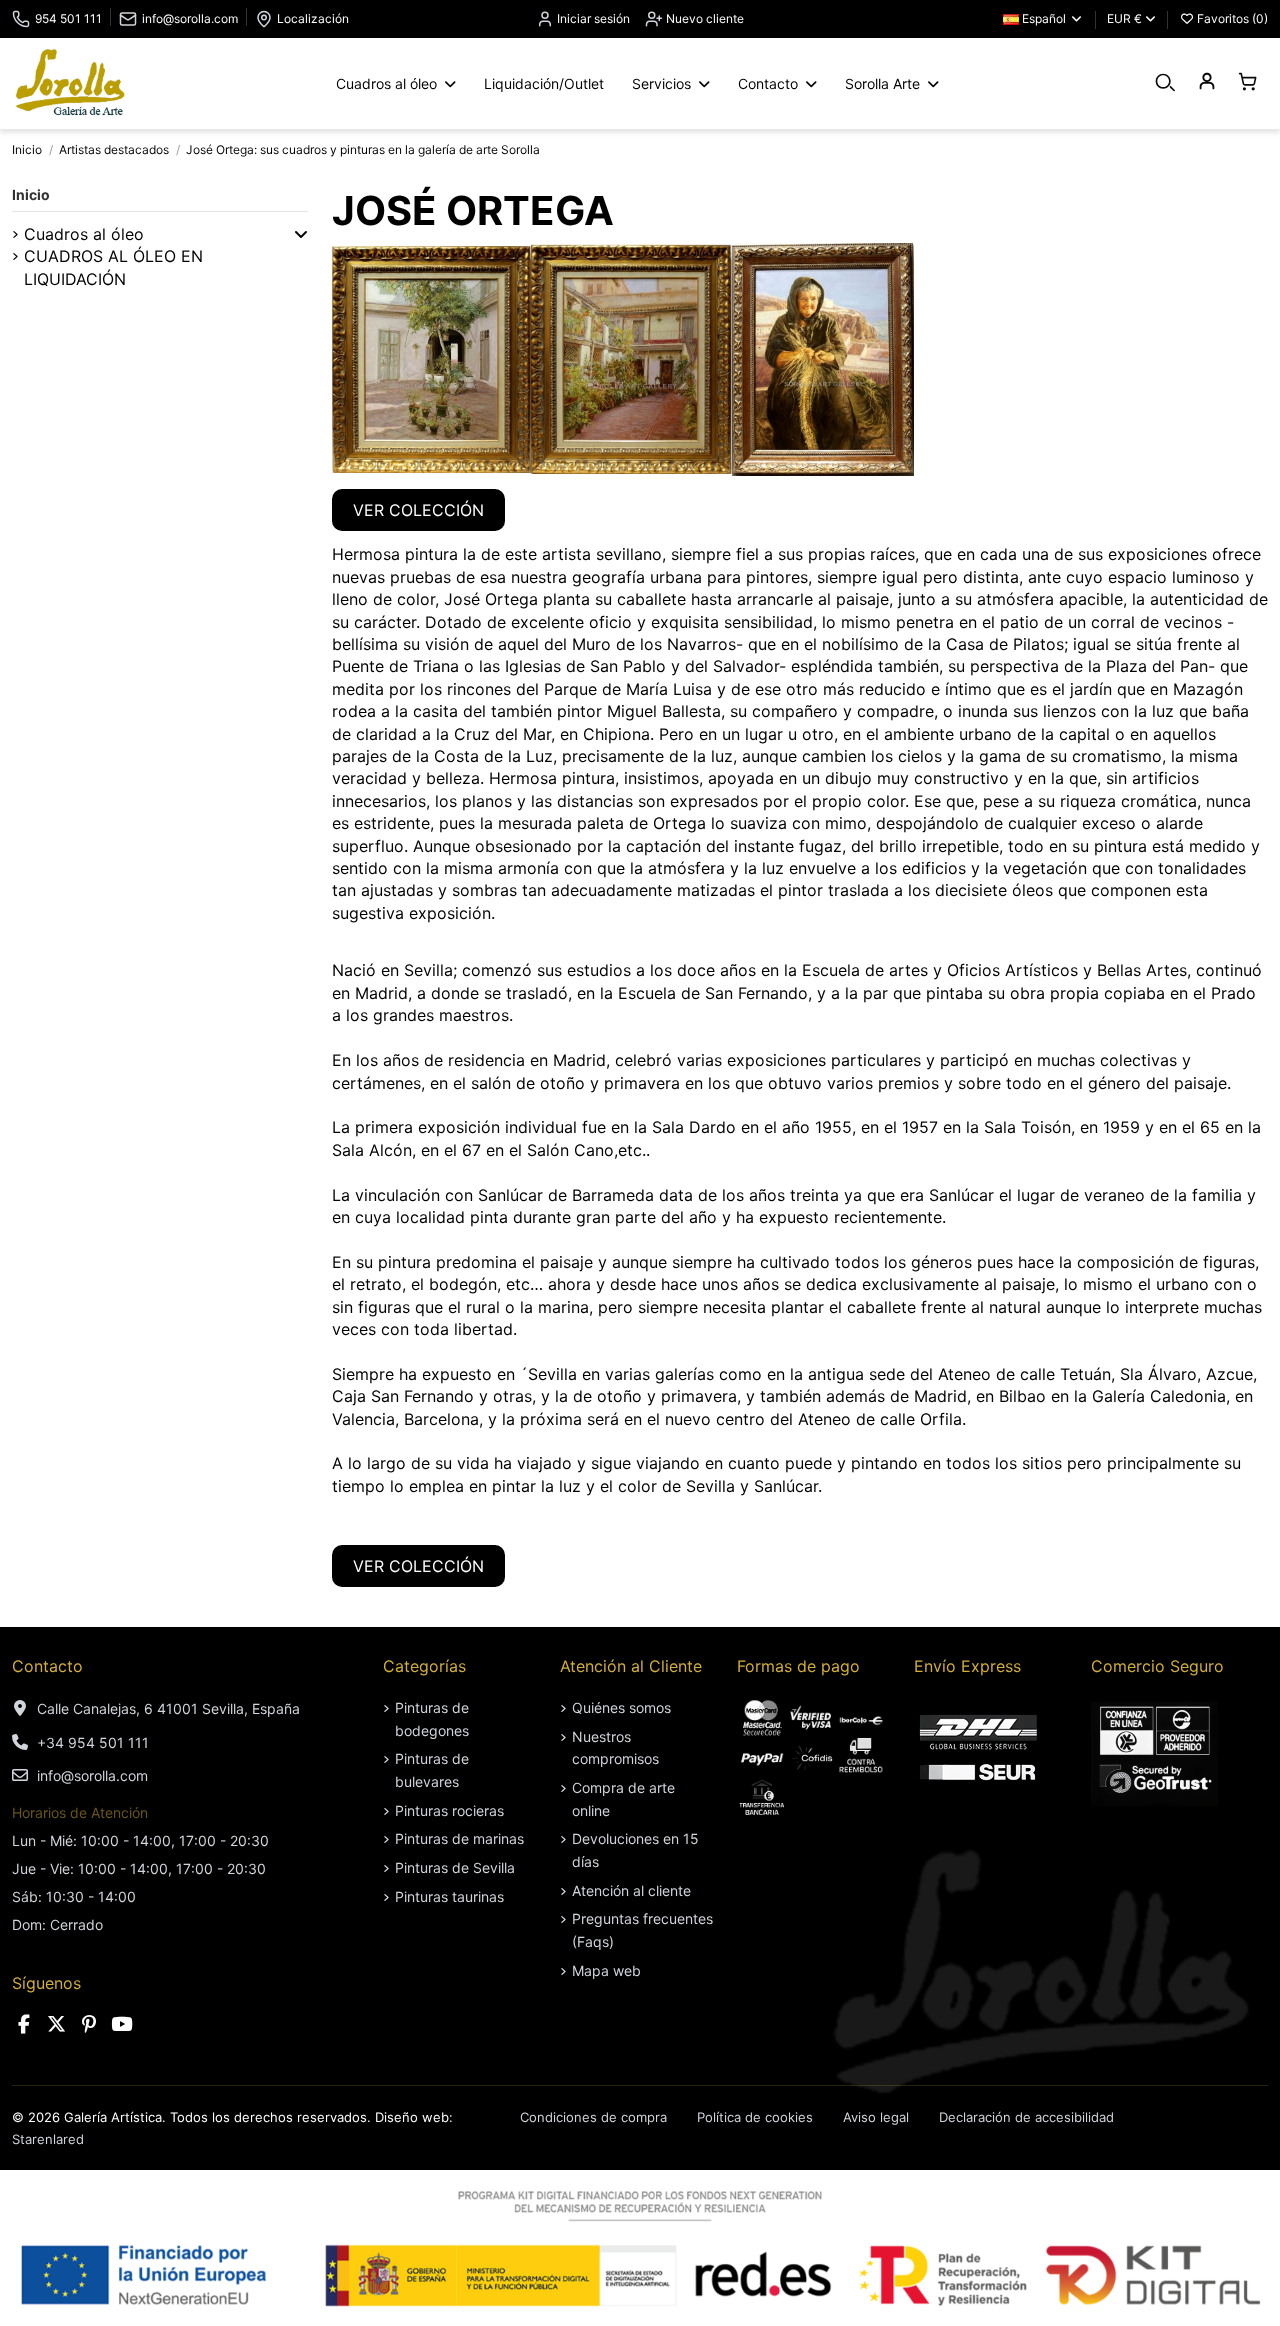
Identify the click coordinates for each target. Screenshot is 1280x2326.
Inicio (31, 194)
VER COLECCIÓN (418, 510)
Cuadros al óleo (84, 234)
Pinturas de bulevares (432, 1769)
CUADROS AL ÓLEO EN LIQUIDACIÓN (113, 267)
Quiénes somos (621, 1707)
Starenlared (48, 2139)
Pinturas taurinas (449, 1896)
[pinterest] (89, 2024)
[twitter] (57, 2024)
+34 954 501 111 (93, 1742)
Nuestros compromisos (615, 1747)
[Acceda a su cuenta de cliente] (1206, 82)
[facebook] (24, 2024)
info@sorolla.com (190, 18)
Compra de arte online (623, 1798)
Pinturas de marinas (459, 1838)
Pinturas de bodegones (432, 1718)
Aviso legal (876, 2117)
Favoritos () (1231, 18)
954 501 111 (68, 18)
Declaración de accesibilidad (1026, 2117)
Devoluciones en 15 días (635, 1849)
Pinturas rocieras (449, 1810)
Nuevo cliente (703, 18)
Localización (313, 18)
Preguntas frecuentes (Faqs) (642, 1929)
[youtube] (122, 2024)
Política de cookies (755, 2117)
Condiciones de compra (593, 2117)
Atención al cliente (631, 1890)
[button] (301, 234)
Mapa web (606, 1970)
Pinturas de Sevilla (455, 1867)
